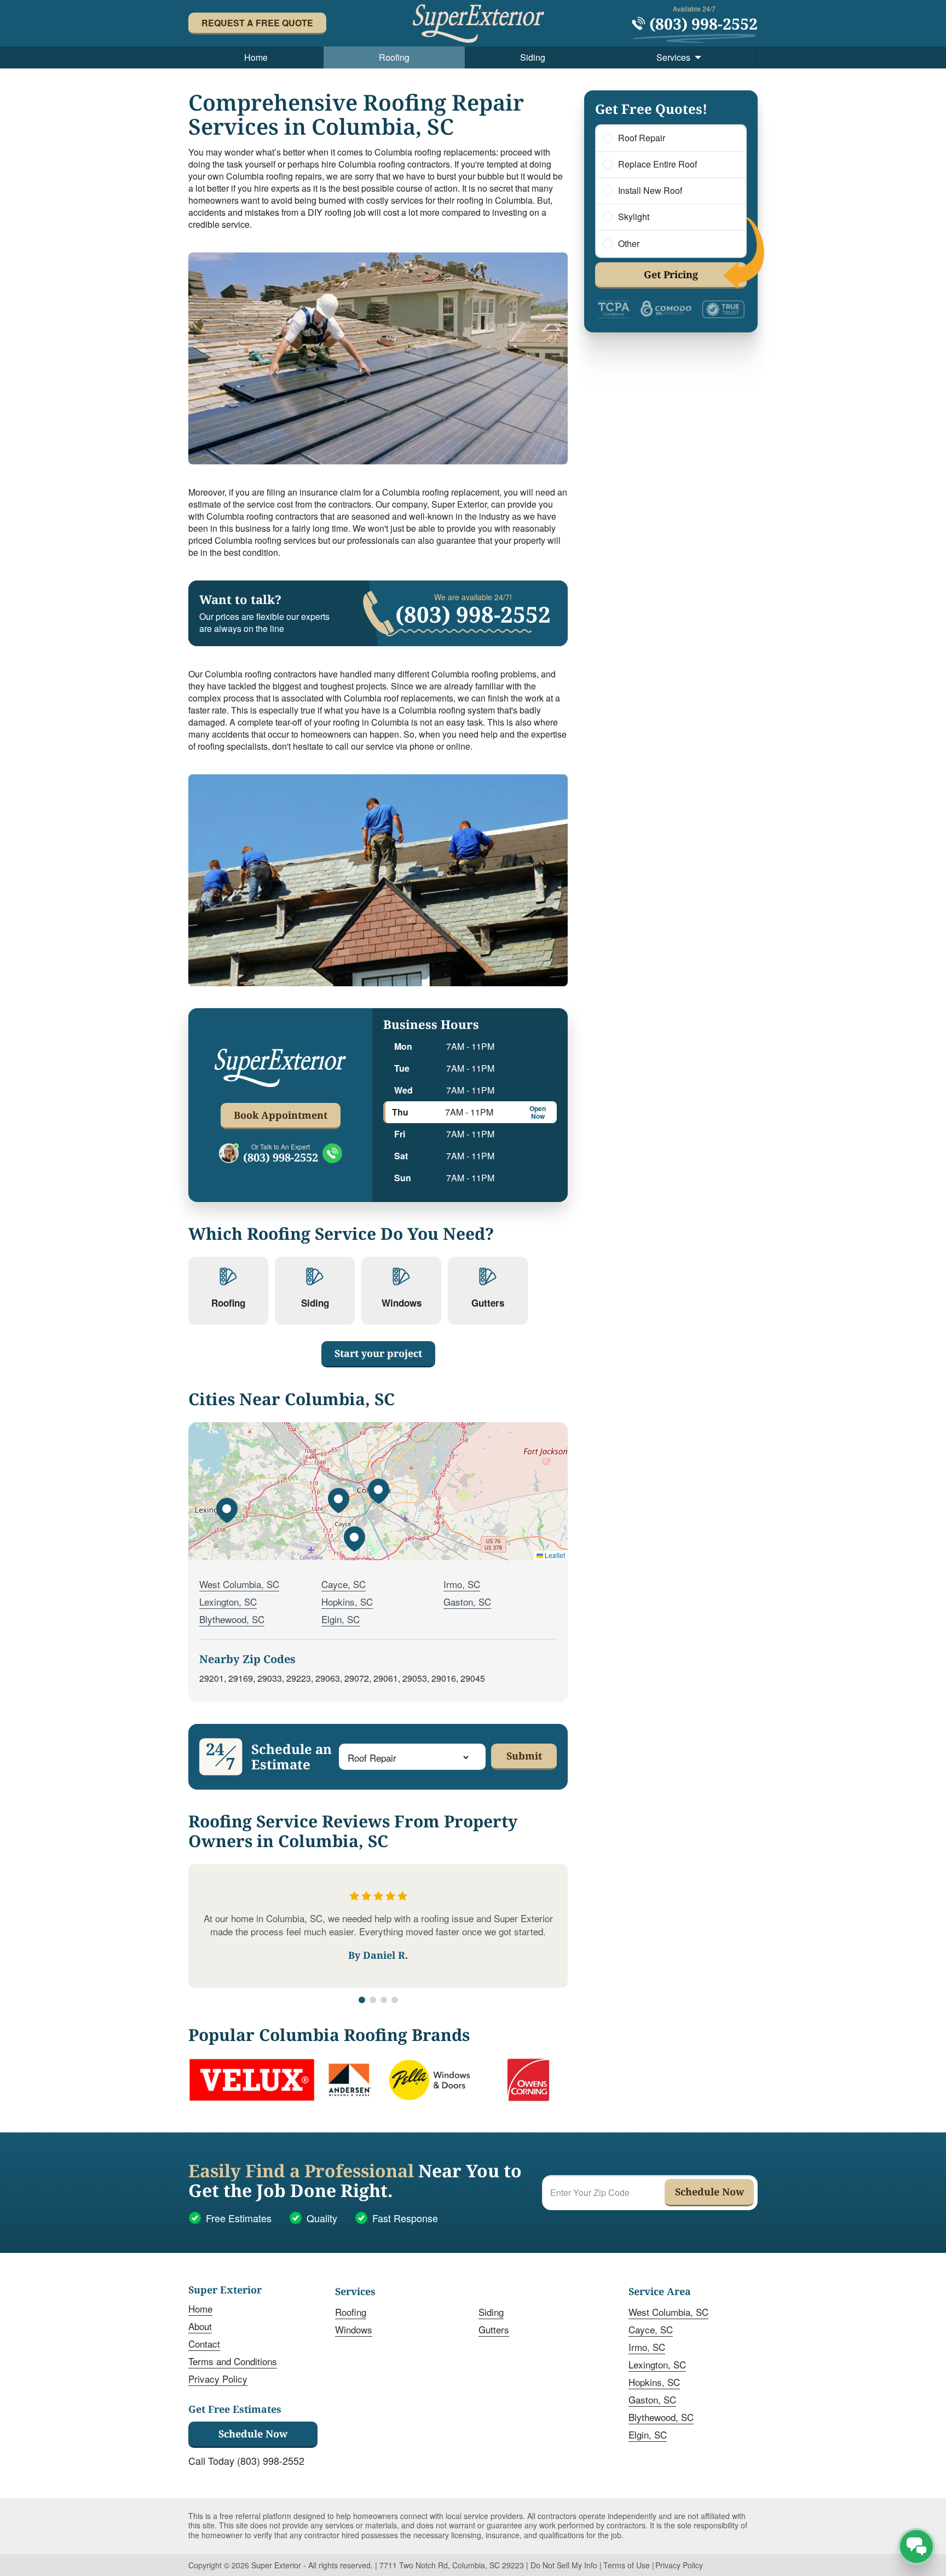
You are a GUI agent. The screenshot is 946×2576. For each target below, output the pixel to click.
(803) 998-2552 (281, 1158)
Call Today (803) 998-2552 (246, 2460)
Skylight (634, 217)
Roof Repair (642, 138)
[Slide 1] (362, 2000)
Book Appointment (281, 1115)
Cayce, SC (344, 1584)
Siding (533, 57)
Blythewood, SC (232, 1619)
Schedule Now (253, 2434)
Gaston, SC (467, 1602)
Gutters (494, 2329)
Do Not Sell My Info (564, 2565)
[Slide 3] (384, 2000)
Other (629, 244)
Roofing (394, 57)
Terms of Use (627, 2565)
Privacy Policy (218, 2379)
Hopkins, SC (347, 1602)
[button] (378, 1491)
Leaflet (554, 1555)
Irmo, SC (462, 1584)
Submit (524, 1756)
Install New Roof (650, 191)
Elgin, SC (341, 1619)
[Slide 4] (395, 2000)
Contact (204, 2344)
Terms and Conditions (233, 2361)
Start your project (378, 1353)
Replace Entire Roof (657, 164)
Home (256, 57)
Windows (354, 2329)
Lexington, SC (228, 1602)
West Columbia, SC (239, 1584)
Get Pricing (671, 274)
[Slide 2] (373, 2000)
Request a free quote (257, 23)
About (200, 2326)
